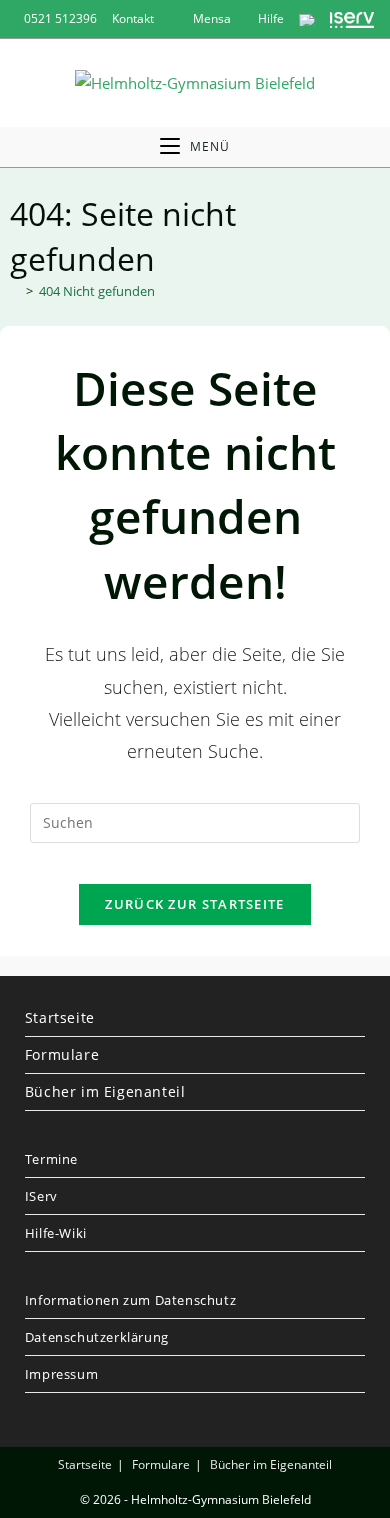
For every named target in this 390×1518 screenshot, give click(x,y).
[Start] (15, 291)
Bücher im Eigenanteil (105, 1091)
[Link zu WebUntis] (307, 18)
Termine (51, 1159)
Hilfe (269, 18)
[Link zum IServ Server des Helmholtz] (352, 18)
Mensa (210, 18)
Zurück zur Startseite (194, 904)
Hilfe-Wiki (56, 1233)
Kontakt (133, 18)
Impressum (61, 1374)
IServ (41, 1196)
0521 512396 (60, 18)
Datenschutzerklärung (97, 1337)
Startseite (60, 1017)
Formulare (62, 1054)
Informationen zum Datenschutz (130, 1300)
